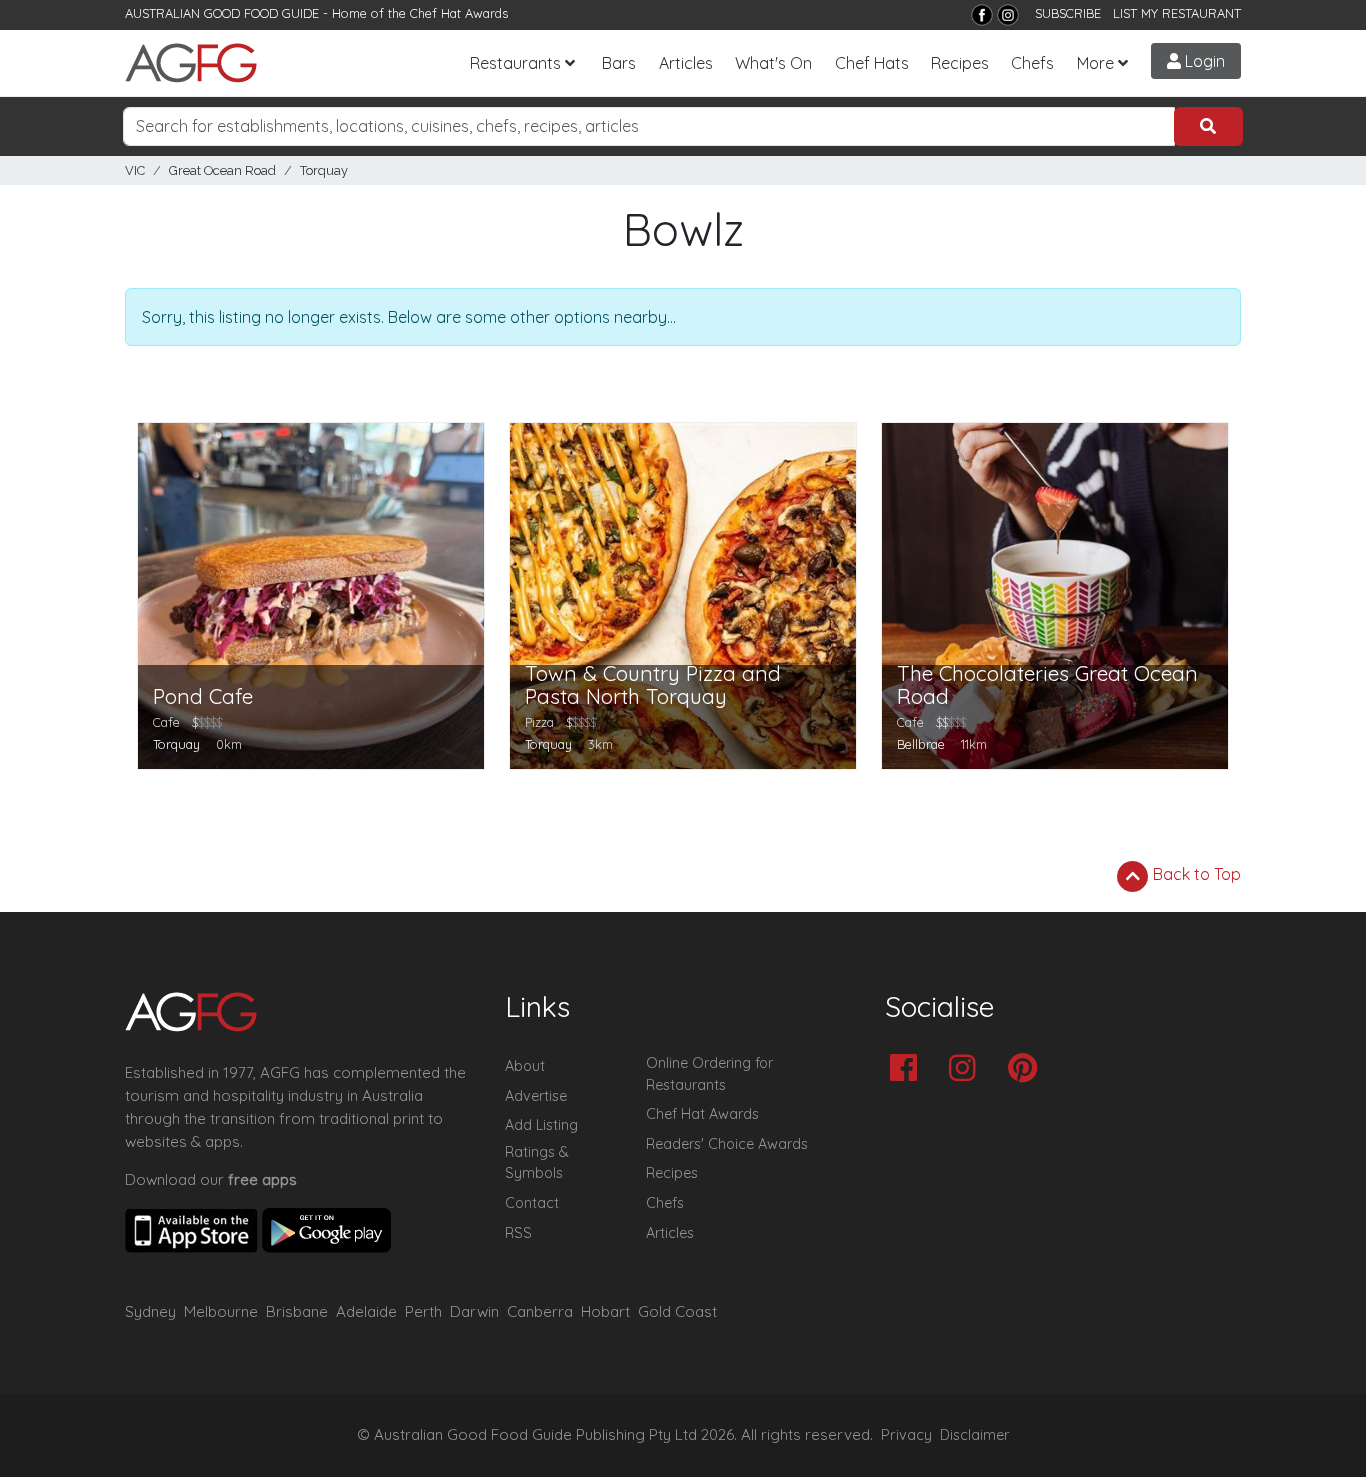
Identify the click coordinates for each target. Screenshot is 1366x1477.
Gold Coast (677, 1311)
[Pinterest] (1027, 1069)
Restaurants (515, 63)
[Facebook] (982, 15)
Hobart (605, 1311)
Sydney (150, 1311)
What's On (773, 63)
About (525, 1066)
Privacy (906, 1435)
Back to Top (1195, 874)
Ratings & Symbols (537, 1163)
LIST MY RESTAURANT (1177, 13)
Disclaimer (975, 1435)
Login (1203, 61)
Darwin (474, 1311)
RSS (518, 1233)
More (1095, 63)
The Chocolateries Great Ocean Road (1047, 685)
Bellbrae (921, 744)
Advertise (536, 1096)
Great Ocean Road (222, 170)
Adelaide (366, 1311)
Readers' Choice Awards (727, 1144)
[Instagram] (1008, 15)
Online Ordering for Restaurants (709, 1074)
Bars (619, 63)
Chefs (1032, 63)
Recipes (960, 63)
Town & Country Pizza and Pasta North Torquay (653, 685)
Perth (423, 1311)
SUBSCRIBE (1068, 13)
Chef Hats (872, 63)
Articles (686, 63)
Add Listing (541, 1125)
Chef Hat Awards (459, 13)
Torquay (324, 170)
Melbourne (221, 1311)
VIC (135, 170)
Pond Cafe (203, 696)
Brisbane (297, 1311)
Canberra (540, 1311)
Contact (532, 1203)
